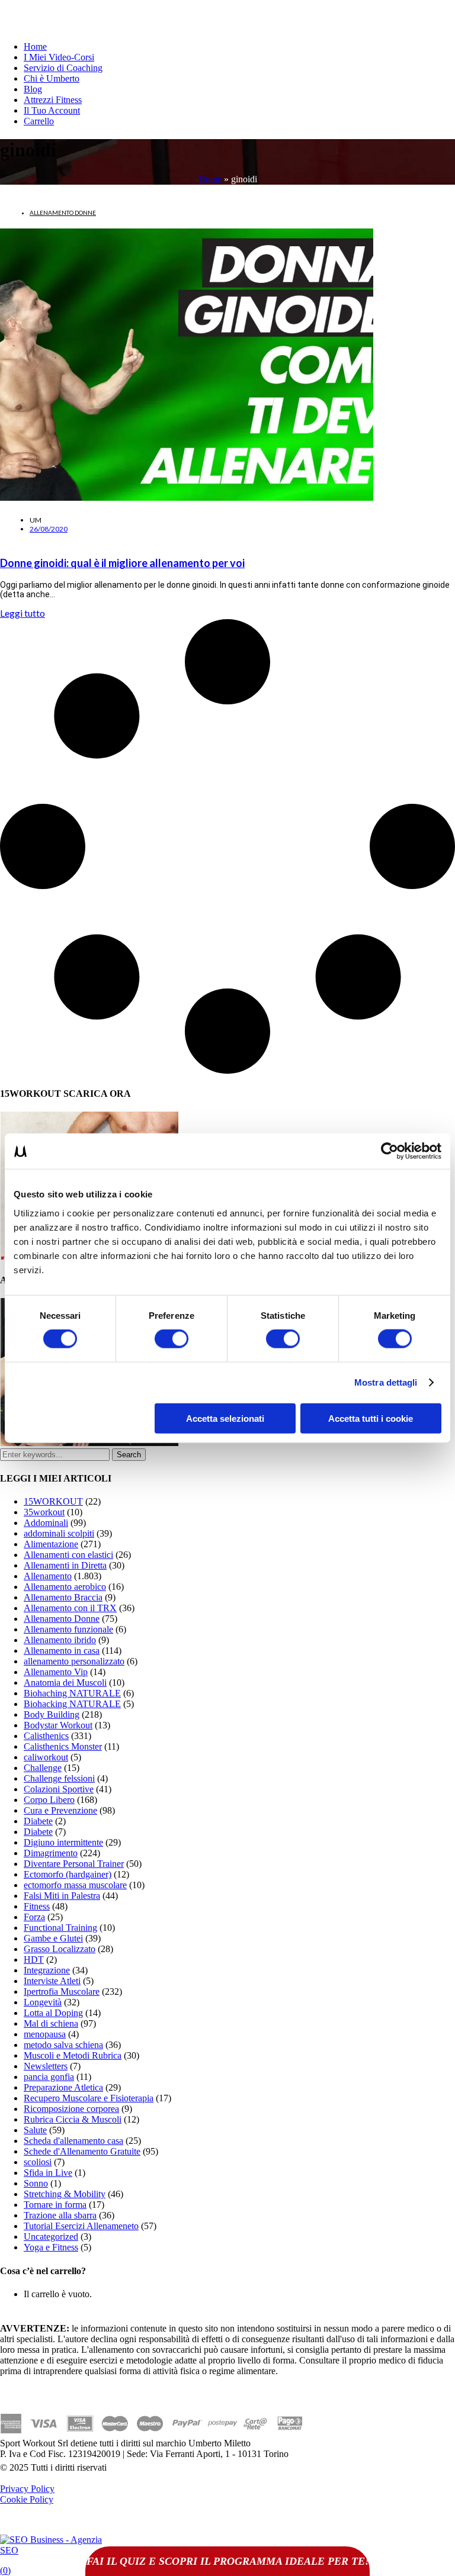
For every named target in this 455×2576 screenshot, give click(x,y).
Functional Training (60, 1928)
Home (35, 46)
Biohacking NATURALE (72, 1704)
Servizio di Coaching (63, 68)
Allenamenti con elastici (68, 1555)
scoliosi (38, 2162)
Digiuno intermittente (63, 1842)
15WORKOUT (53, 1501)
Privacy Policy (27, 2489)
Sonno (36, 2183)
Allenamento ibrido (60, 1640)
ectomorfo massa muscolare (75, 1885)
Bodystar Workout (58, 1725)
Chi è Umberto (52, 78)
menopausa (45, 2034)
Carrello (39, 121)
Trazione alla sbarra (60, 2215)
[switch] (172, 1339)
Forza (34, 1917)
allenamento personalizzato (74, 1661)
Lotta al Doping (53, 2013)
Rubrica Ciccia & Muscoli (73, 2119)
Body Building (52, 1714)
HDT (34, 1960)
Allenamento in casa (62, 1651)
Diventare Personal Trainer (74, 1864)
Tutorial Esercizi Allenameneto (81, 2226)
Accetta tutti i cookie (371, 1418)
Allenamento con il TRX (70, 1608)
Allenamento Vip (56, 1672)
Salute (35, 2130)
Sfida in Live (48, 2173)
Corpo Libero (49, 1800)
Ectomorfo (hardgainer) (68, 1874)
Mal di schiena (51, 2023)
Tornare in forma (55, 2205)
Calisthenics (46, 1736)
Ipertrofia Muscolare (62, 1991)
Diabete (38, 1821)
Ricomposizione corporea (71, 2109)
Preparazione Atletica (63, 2087)
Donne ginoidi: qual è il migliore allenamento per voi (122, 563)
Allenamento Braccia (63, 1597)
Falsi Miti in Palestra (62, 1896)
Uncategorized (51, 2237)
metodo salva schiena (63, 2045)
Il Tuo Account (52, 110)
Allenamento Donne (63, 212)
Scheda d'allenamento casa (73, 2141)
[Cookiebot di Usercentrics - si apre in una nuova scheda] (390, 1151)
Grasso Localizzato (60, 1949)
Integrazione (47, 1970)
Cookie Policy (27, 2499)
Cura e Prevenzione (60, 1810)
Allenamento (48, 1576)
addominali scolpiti (59, 1533)
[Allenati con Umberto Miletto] (89, 1443)
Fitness (37, 1906)
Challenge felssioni (59, 1778)
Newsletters (46, 2066)
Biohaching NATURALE (72, 1693)
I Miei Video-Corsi (59, 57)
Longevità (43, 2002)
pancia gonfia (49, 2077)
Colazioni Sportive (59, 1789)
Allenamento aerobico (65, 1587)
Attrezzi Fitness (53, 100)
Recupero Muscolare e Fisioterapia (89, 2098)
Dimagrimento (51, 1853)
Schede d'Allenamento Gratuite (82, 2151)
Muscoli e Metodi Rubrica (73, 2055)
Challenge (43, 1768)
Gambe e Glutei (53, 1938)
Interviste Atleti (52, 1981)
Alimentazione (51, 1544)
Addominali (46, 1523)
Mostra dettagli (386, 1382)
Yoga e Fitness (51, 2247)
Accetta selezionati (225, 1418)
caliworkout (46, 1757)
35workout (44, 1512)
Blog (33, 89)
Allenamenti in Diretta (65, 1565)
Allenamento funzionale (68, 1629)
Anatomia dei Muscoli (65, 1683)
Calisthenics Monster (63, 1746)
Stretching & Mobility (65, 2194)
